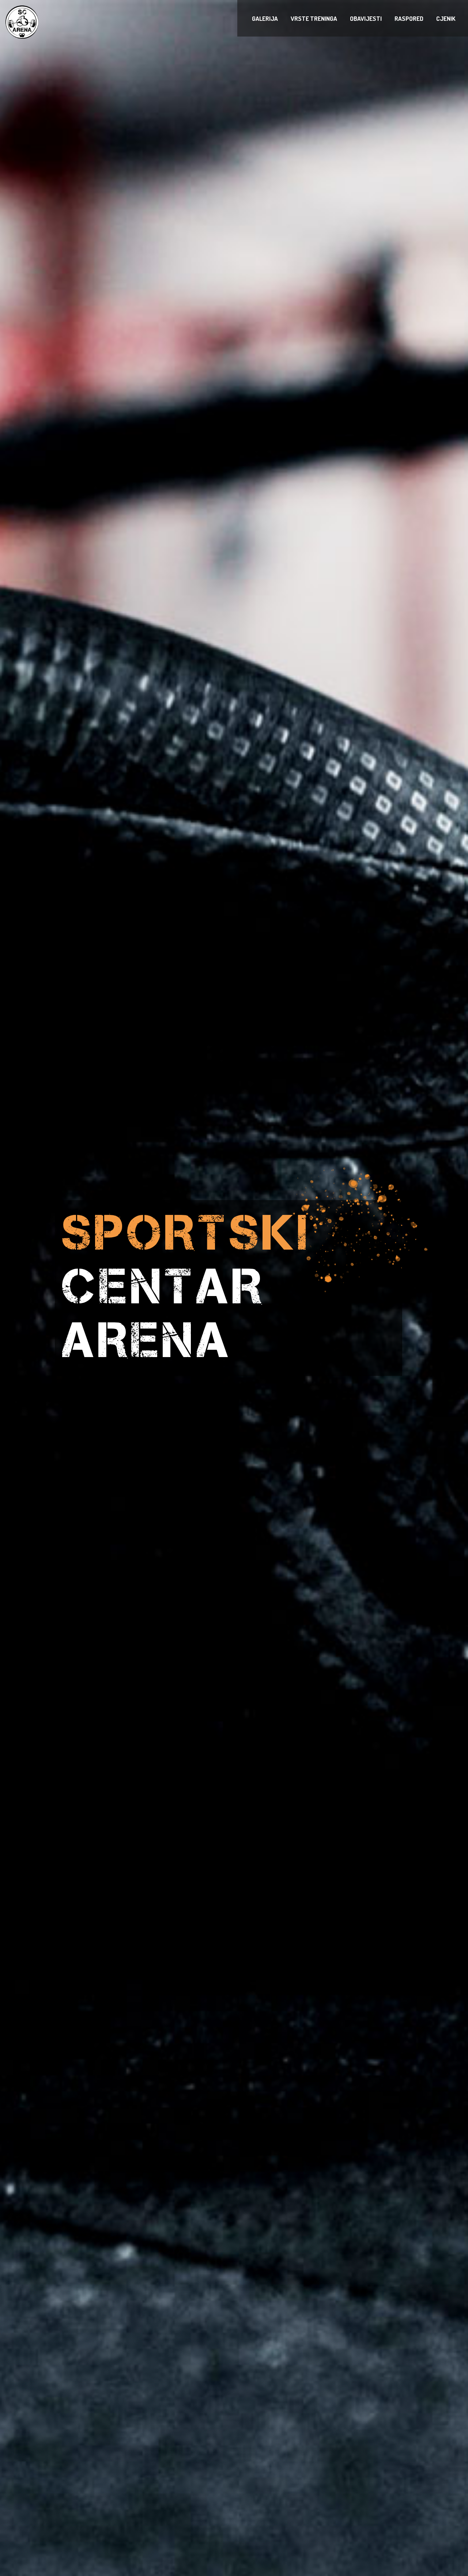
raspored (409, 18)
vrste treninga (314, 18)
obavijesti (366, 18)
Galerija (265, 18)
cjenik (446, 18)
